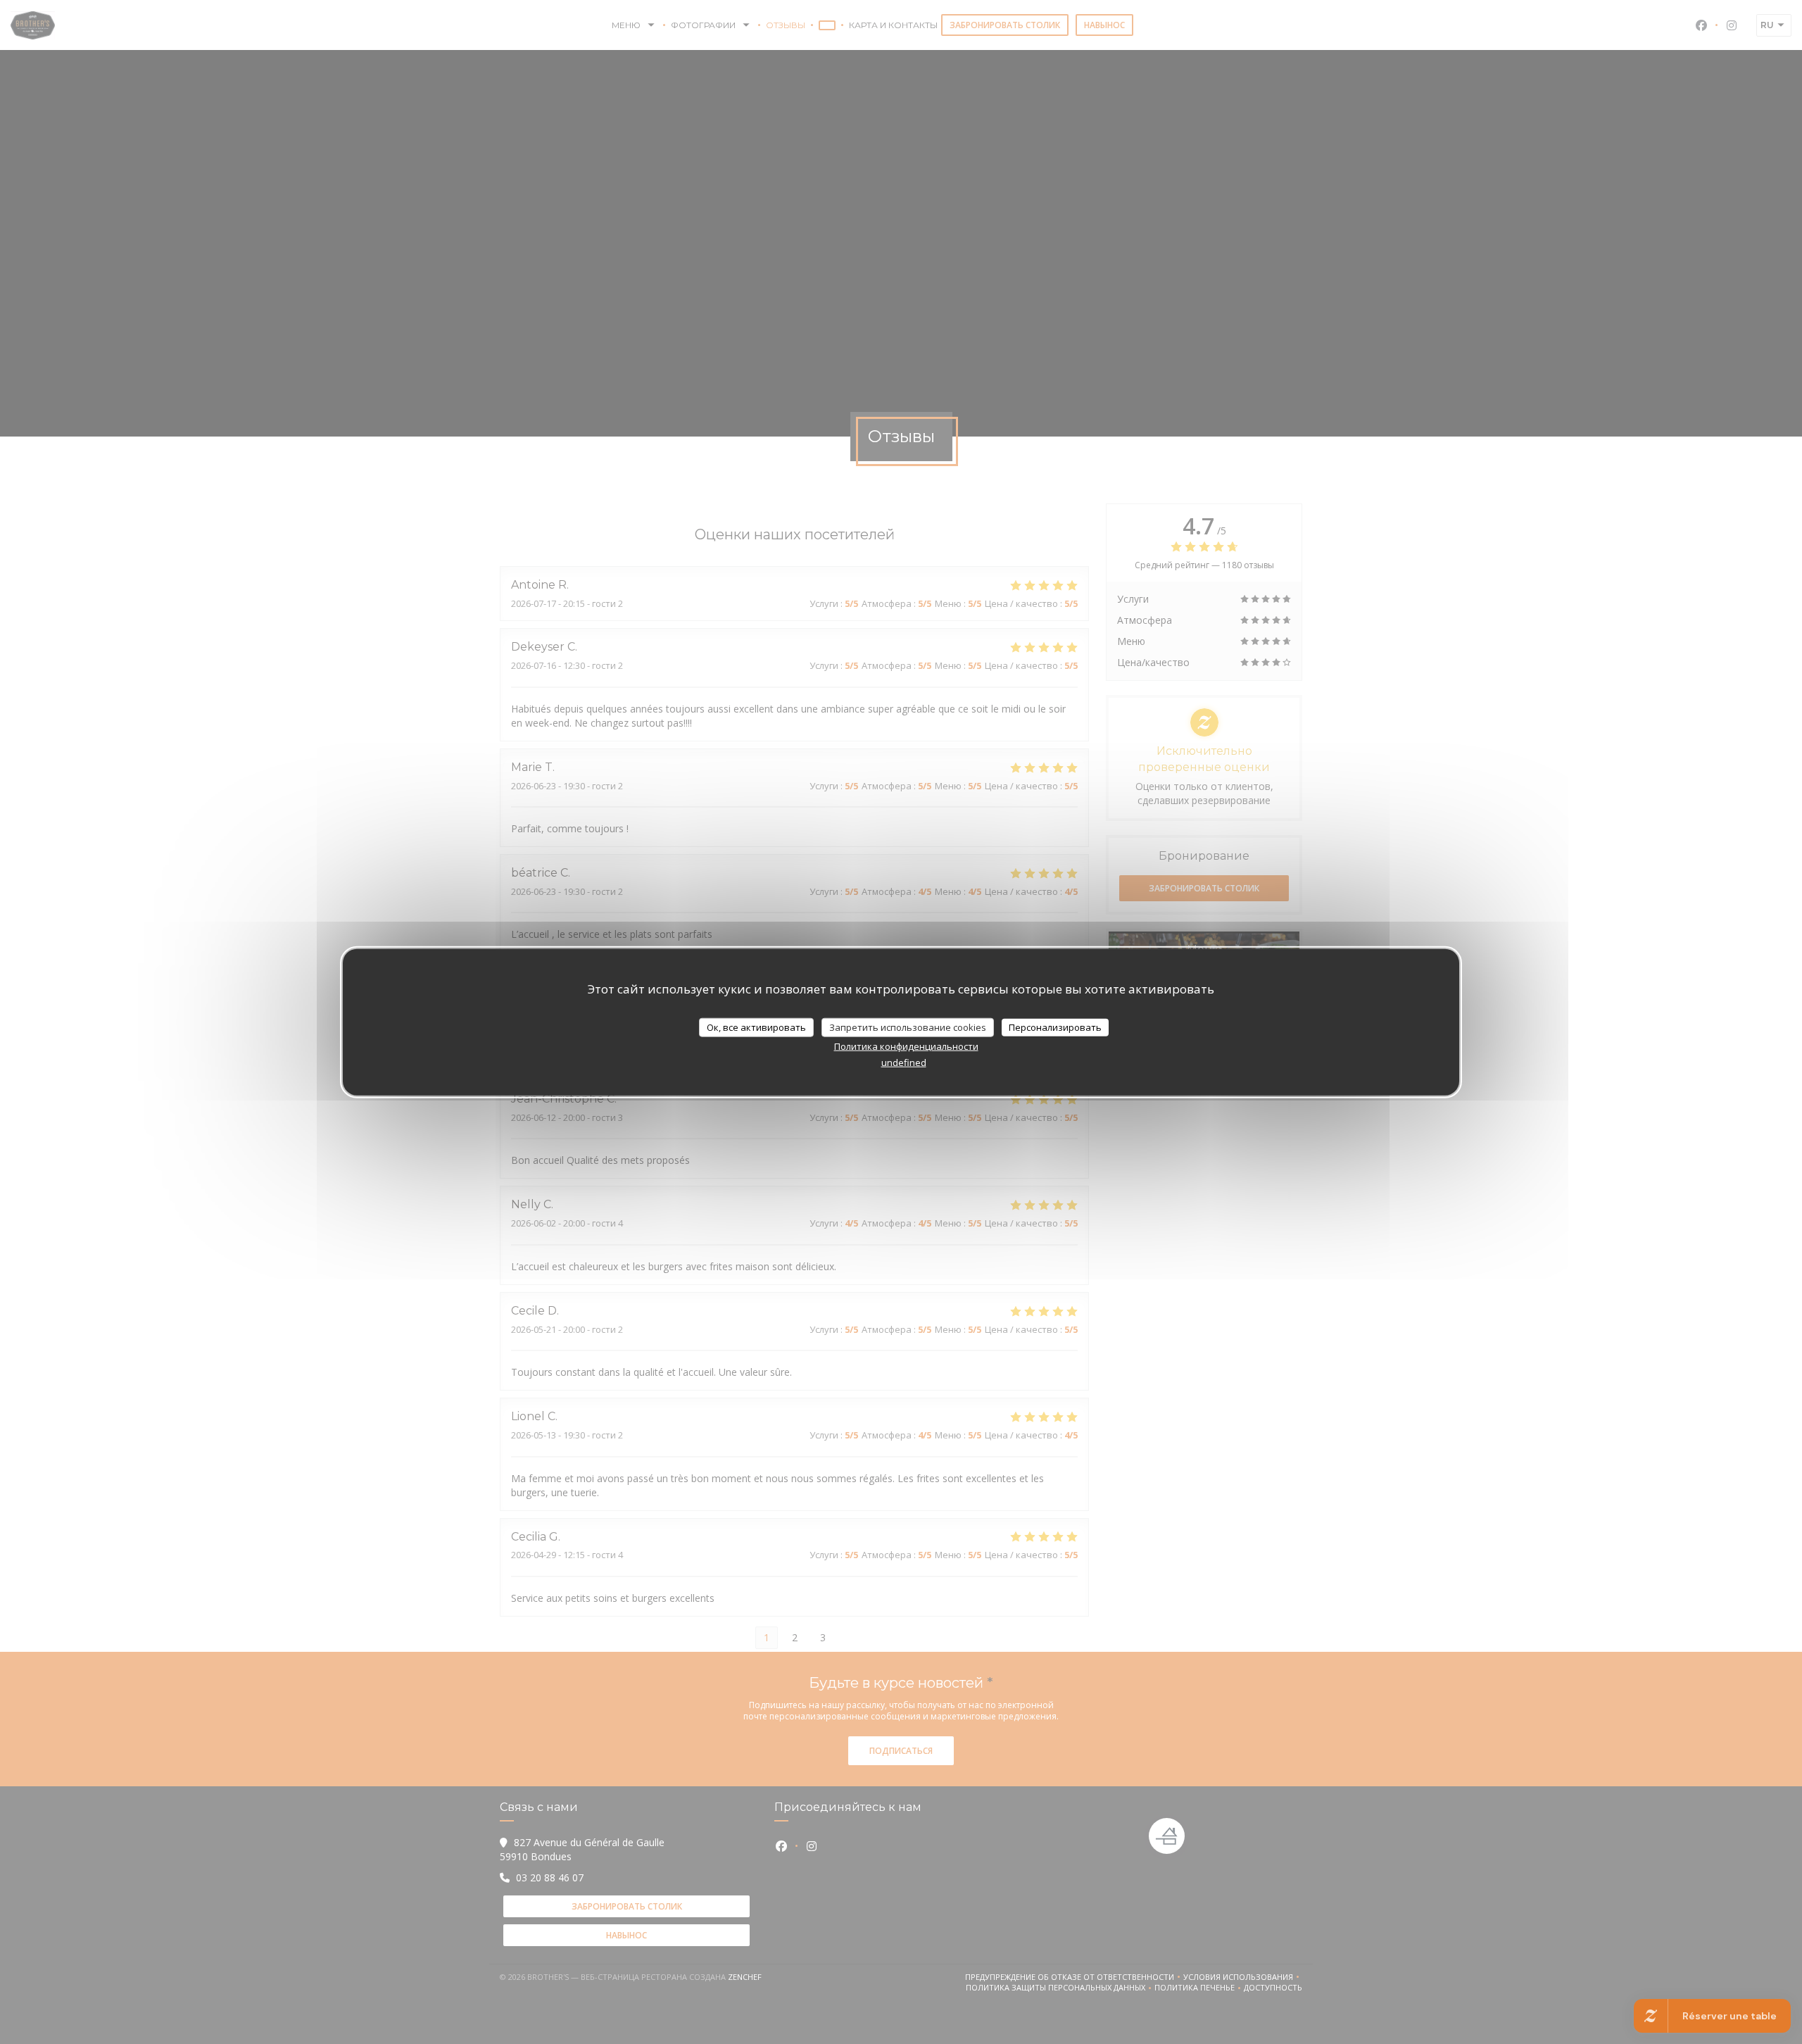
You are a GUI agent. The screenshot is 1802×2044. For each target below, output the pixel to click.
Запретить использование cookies (908, 1027)
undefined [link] (904, 1062)
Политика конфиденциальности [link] (906, 1046)
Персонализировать (1055, 1027)
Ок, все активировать (756, 1027)
